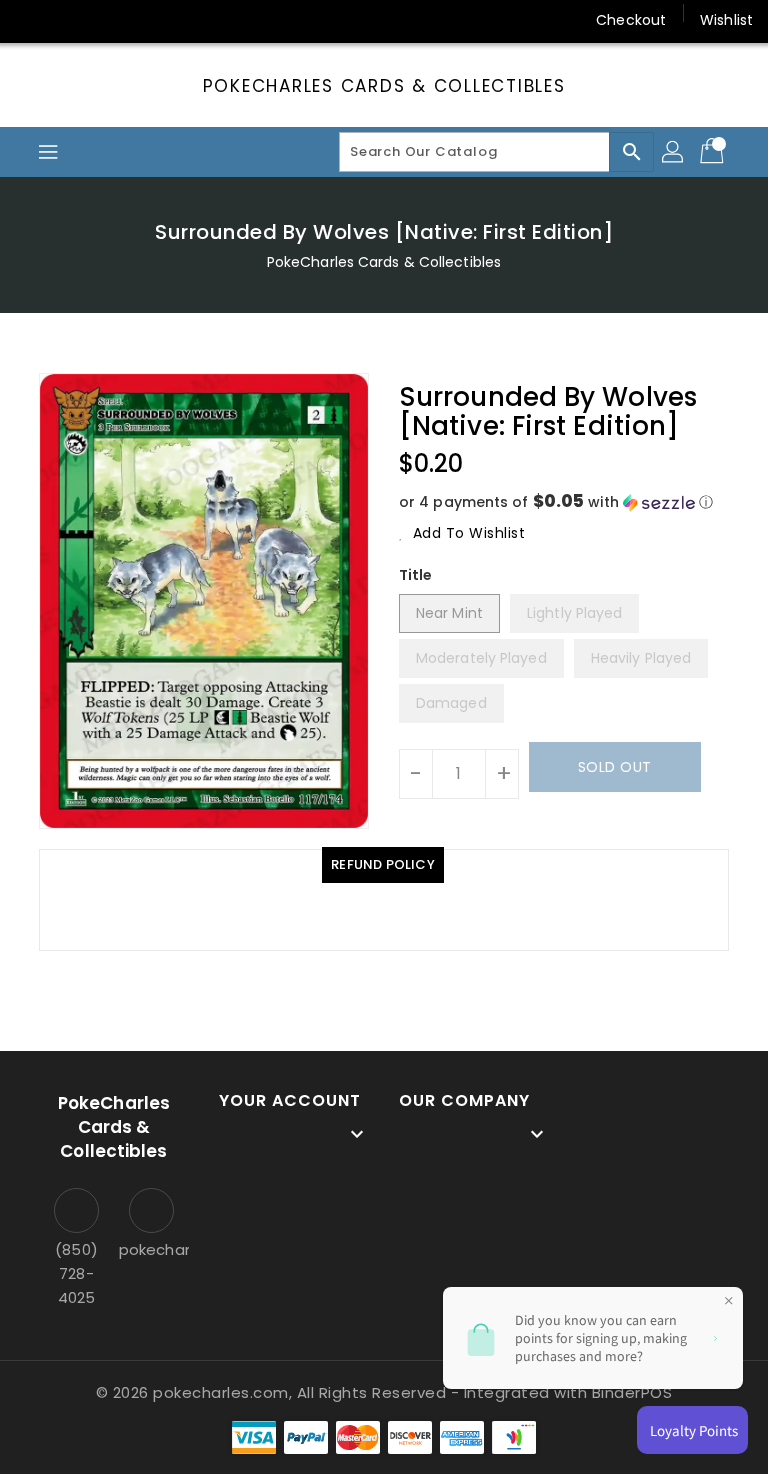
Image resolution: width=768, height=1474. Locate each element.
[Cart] (714, 152)
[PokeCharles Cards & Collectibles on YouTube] (223, 20)
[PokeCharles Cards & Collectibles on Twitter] (70, 20)
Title (416, 575)
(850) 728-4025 (76, 1273)
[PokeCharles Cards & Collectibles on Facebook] (32, 20)
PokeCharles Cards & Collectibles (384, 86)
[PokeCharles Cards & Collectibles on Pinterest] (108, 20)
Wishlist (726, 20)
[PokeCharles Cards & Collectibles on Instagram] (146, 20)
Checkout (631, 20)
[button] (564, 502)
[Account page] (674, 152)
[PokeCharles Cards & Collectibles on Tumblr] (184, 20)
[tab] (383, 865)
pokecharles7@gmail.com (151, 1249)
